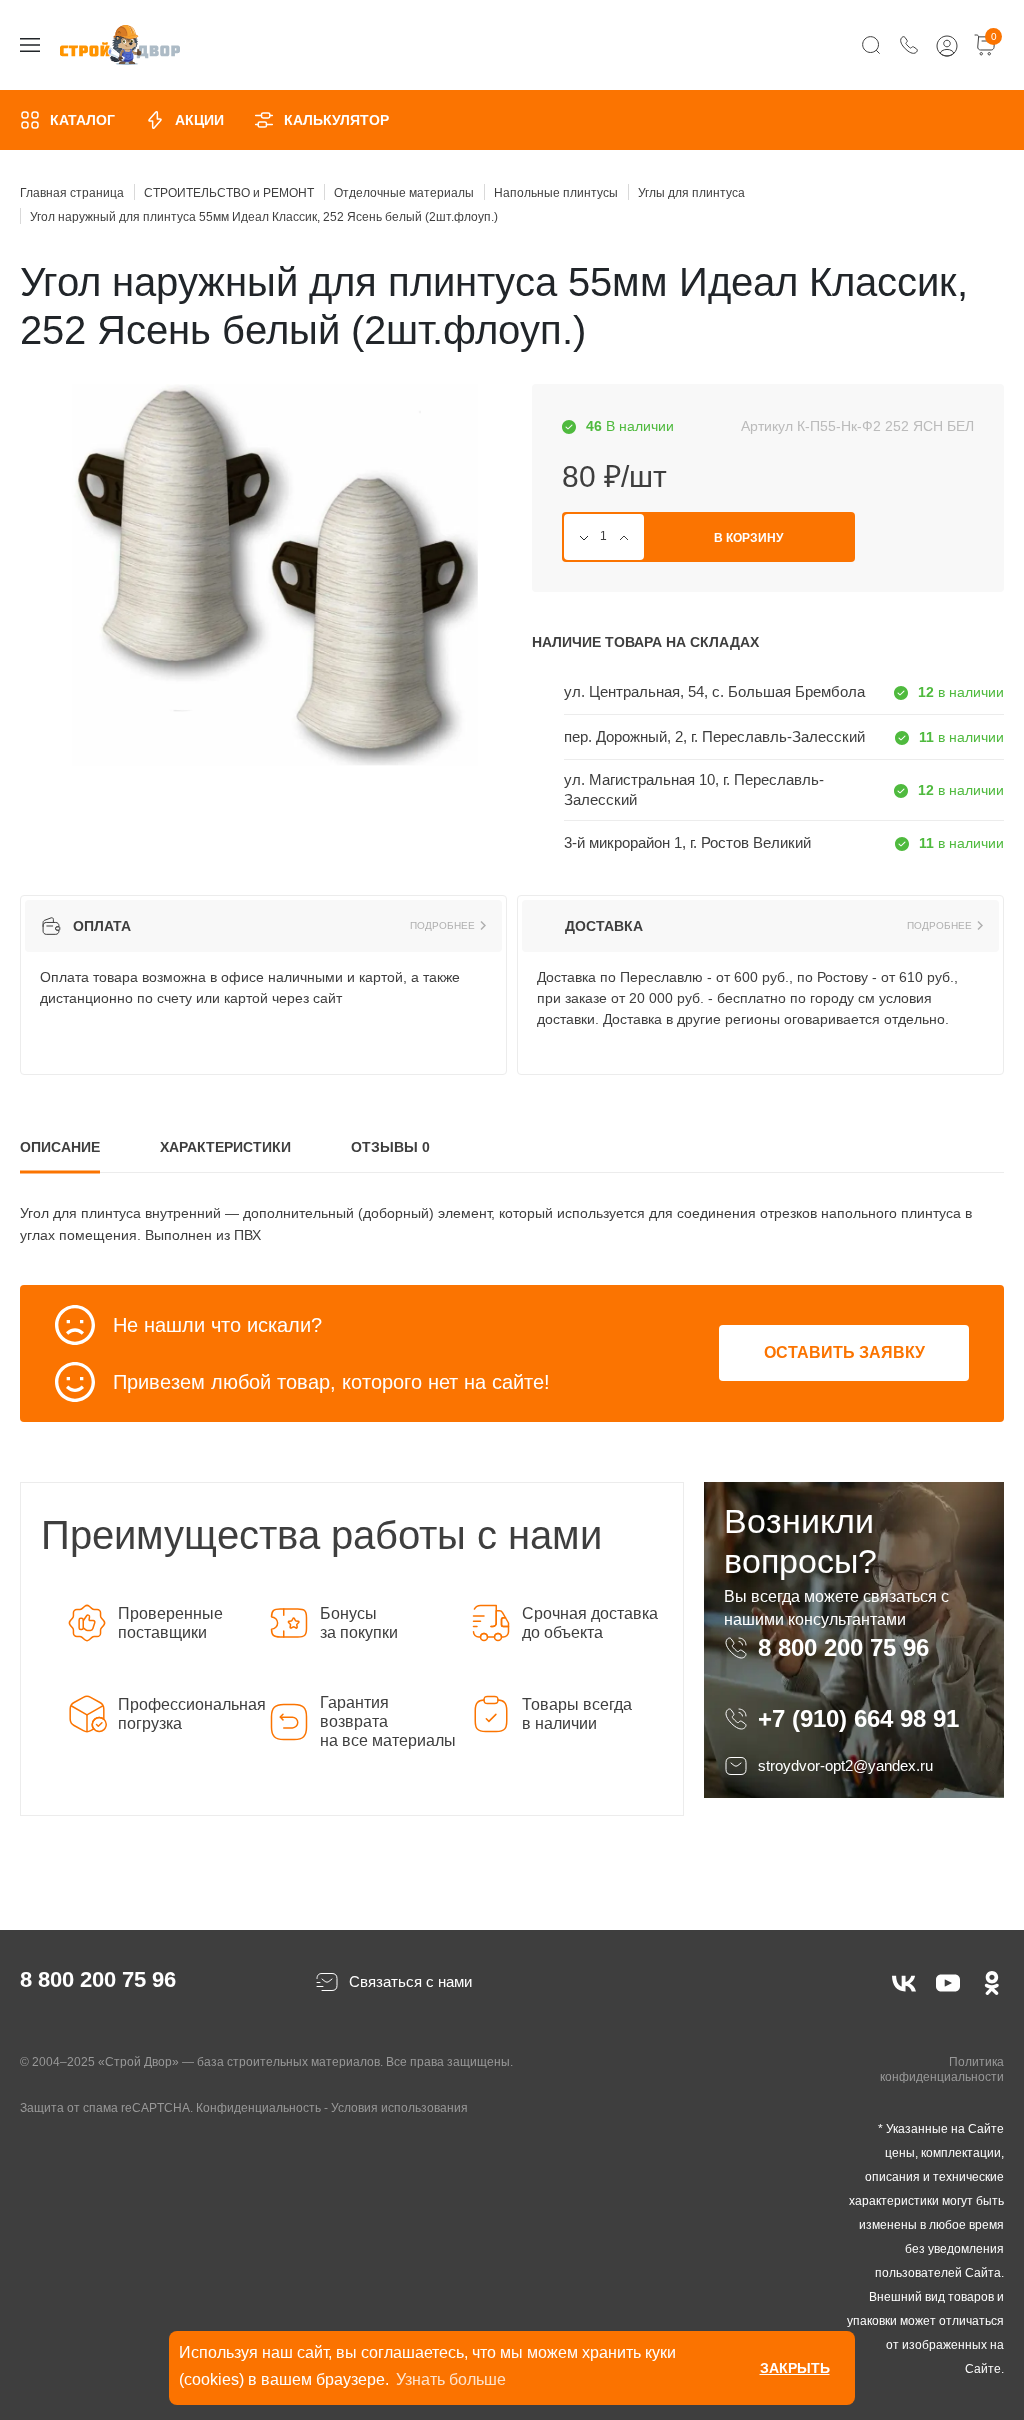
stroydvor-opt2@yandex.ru (845, 1765)
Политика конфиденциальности (942, 2070)
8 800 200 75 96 (847, 1648)
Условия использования (399, 2108)
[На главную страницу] (120, 45)
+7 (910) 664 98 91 (858, 1719)
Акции (199, 120)
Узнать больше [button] (451, 2379)
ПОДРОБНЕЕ (442, 926)
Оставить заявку (844, 1352)
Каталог (82, 120)
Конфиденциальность (258, 2108)
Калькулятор (336, 120)
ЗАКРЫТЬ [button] (795, 2368)
